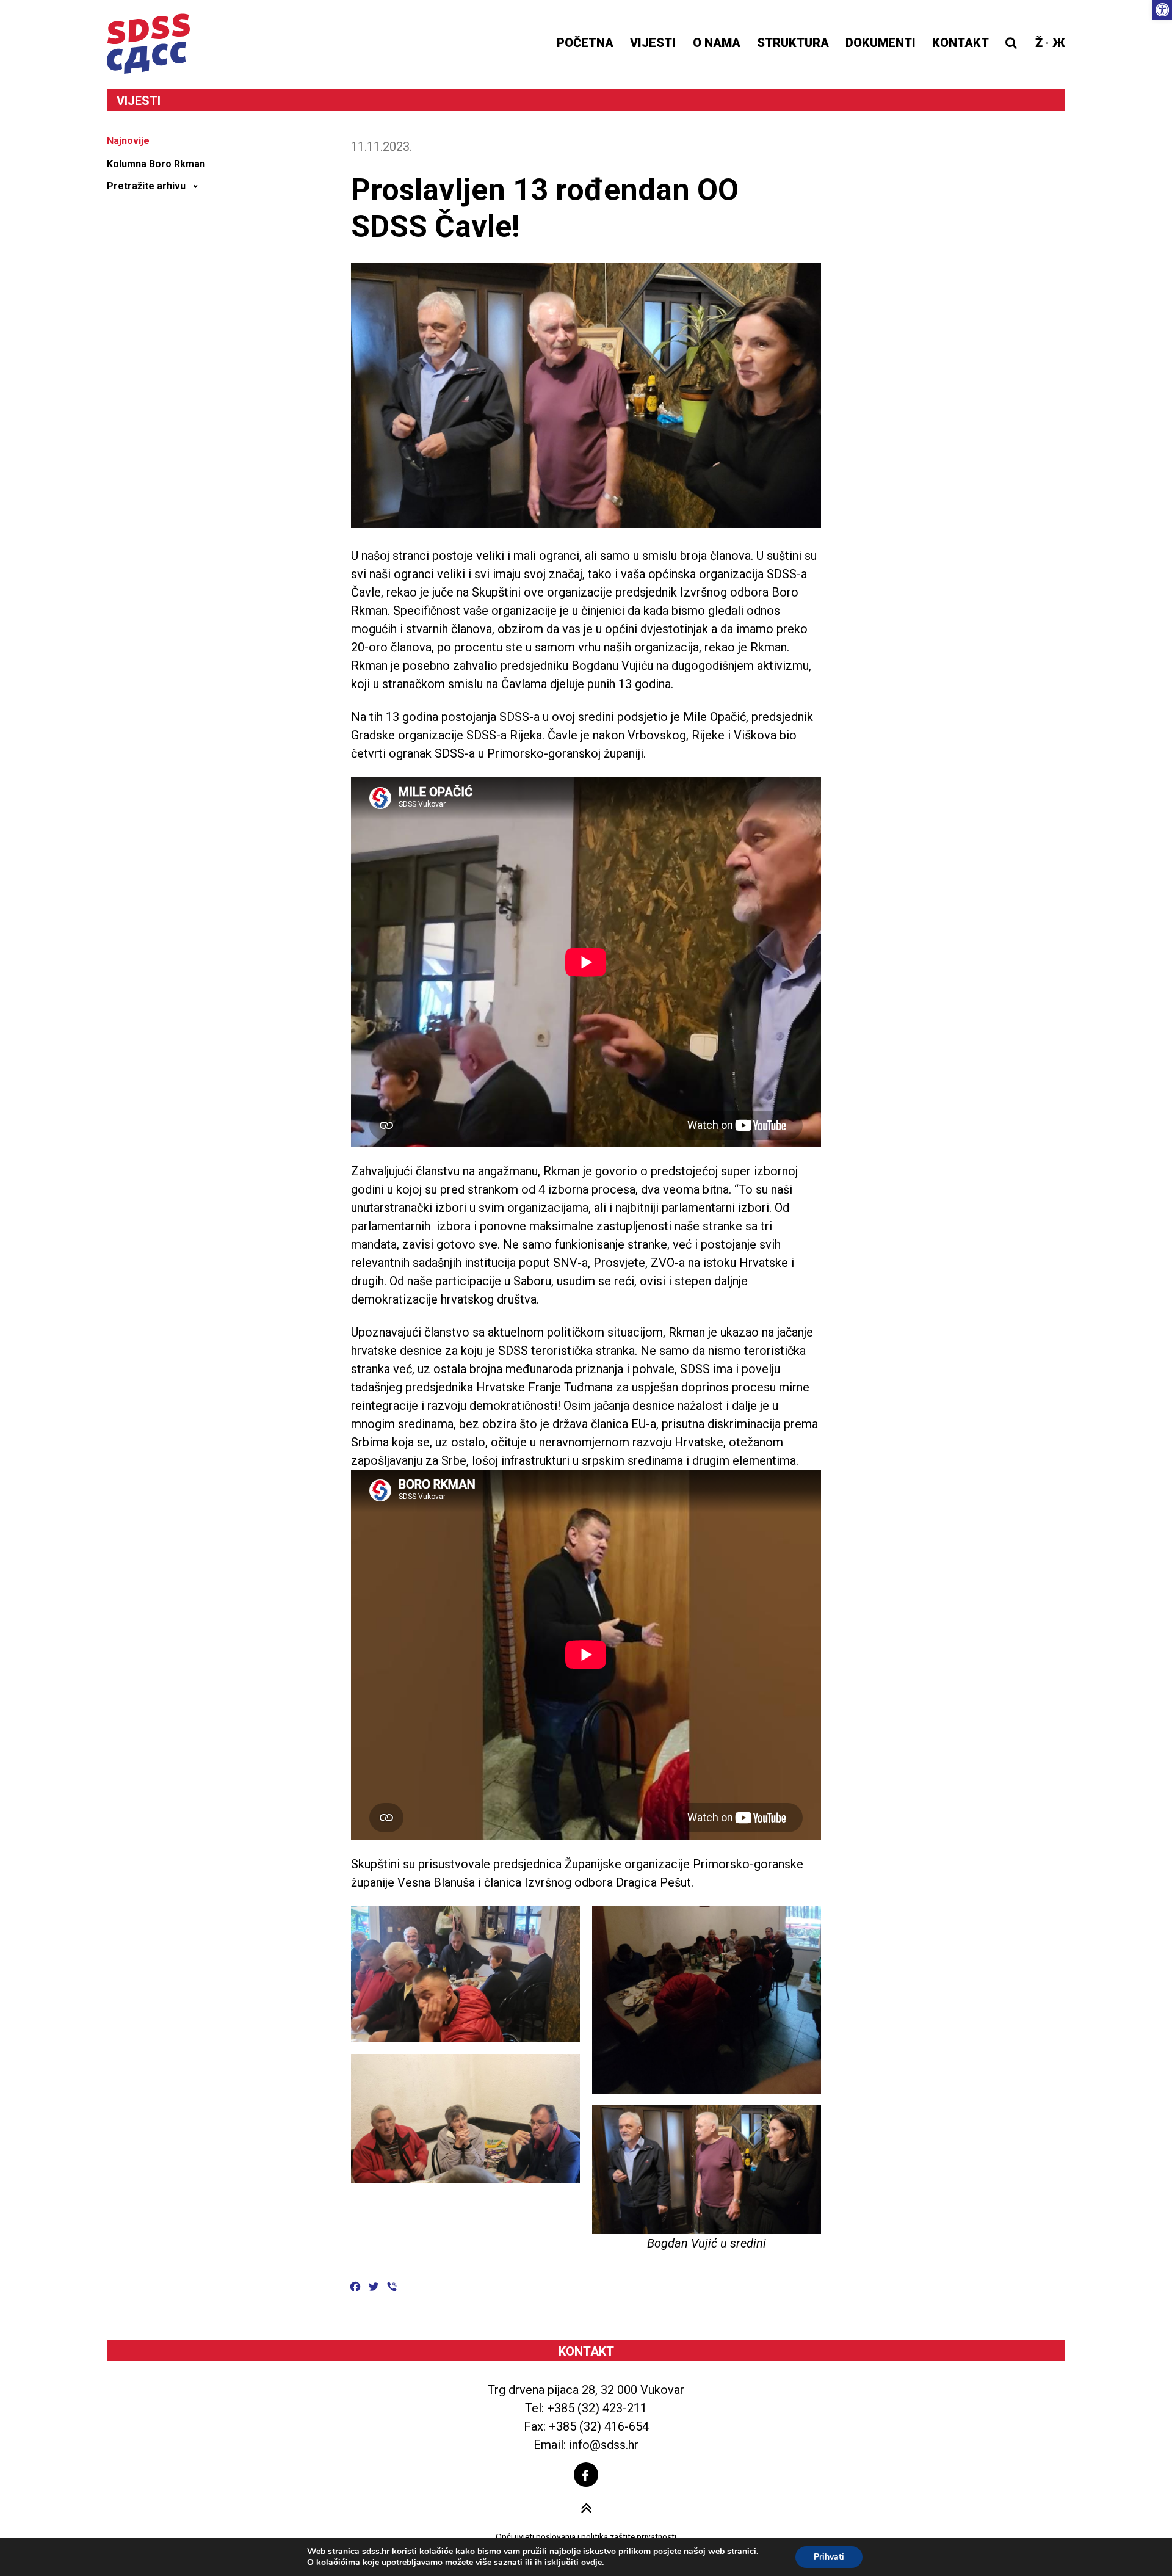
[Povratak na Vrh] (586, 2509)
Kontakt (960, 43)
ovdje (591, 2563)
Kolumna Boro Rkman (156, 164)
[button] (1162, 10)
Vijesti (653, 43)
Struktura (793, 43)
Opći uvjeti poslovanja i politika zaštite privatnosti (586, 2536)
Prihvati (829, 2557)
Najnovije (128, 141)
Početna (585, 43)
